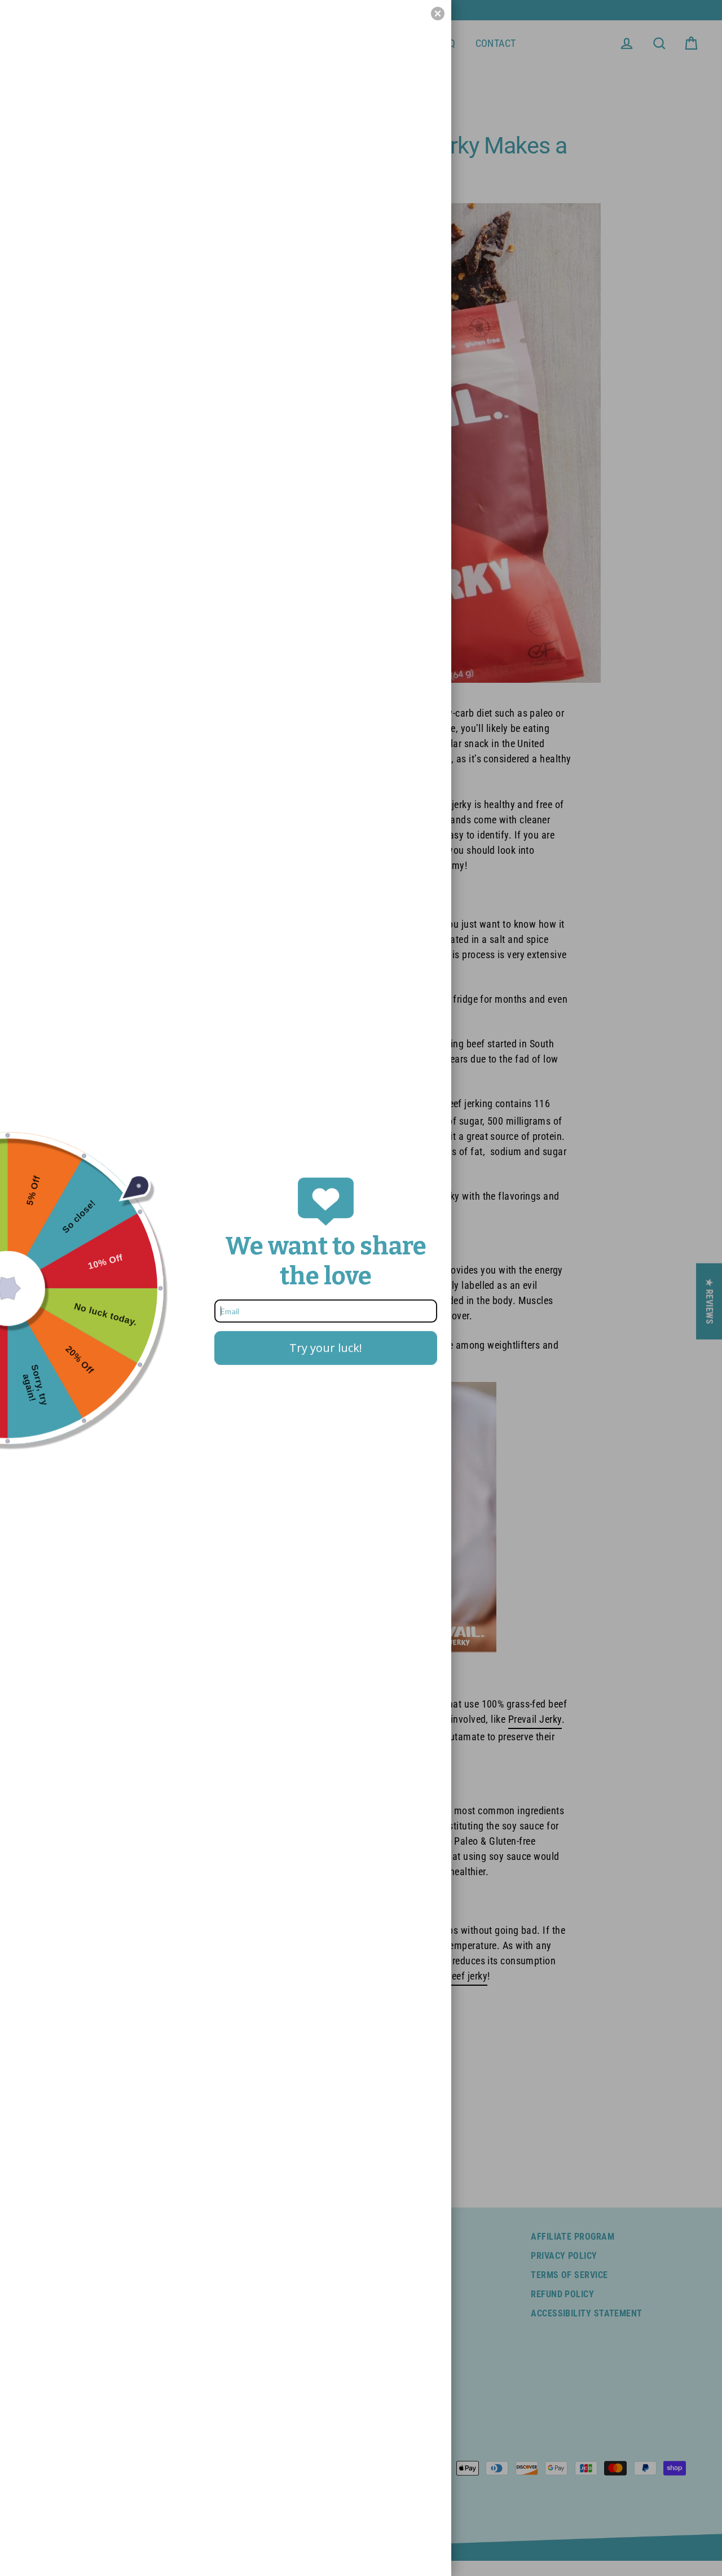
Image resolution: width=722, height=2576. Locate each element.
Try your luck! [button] (326, 1348)
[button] (438, 14)
